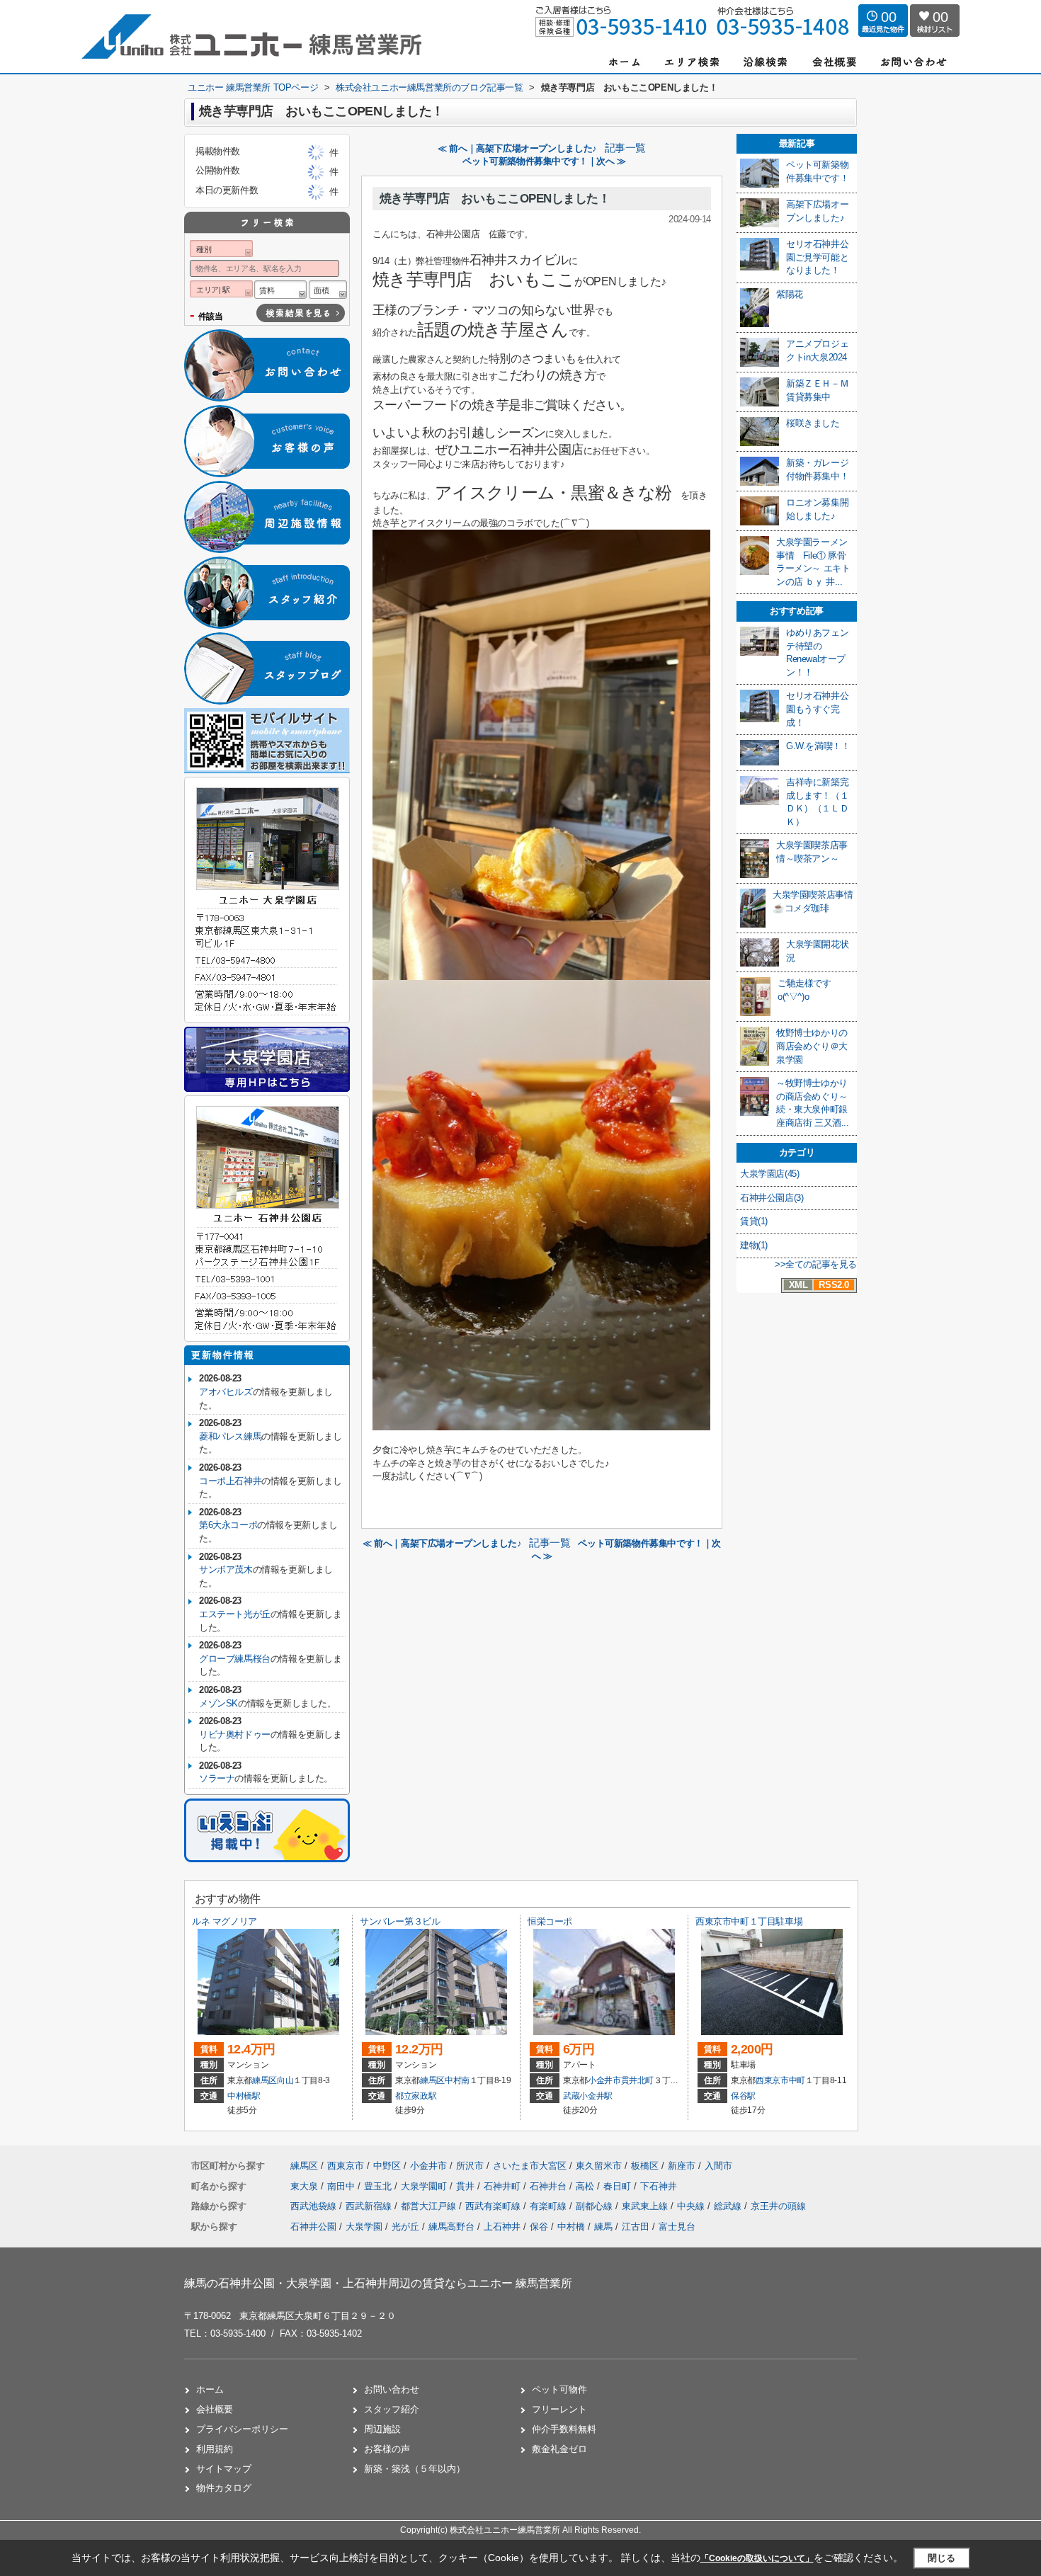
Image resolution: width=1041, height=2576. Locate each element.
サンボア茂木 (226, 1569)
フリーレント (559, 2409)
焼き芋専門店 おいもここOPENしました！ (495, 199)
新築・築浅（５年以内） (415, 2469)
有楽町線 (550, 2206)
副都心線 (596, 2206)
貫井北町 (638, 2080)
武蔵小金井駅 (588, 2096)
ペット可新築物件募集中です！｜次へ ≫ (544, 161)
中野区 (387, 2166)
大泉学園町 (425, 2186)
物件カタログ (224, 2488)
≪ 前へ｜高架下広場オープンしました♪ (517, 148)
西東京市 (772, 2080)
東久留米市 (599, 2166)
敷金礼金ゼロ (559, 2449)
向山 (285, 2080)
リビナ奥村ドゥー (235, 1734)
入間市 (718, 2166)
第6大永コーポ (228, 1525)
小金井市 (604, 2080)
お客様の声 (387, 2449)
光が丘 (405, 2227)
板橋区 (645, 2166)
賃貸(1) (754, 1221)
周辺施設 (382, 2429)
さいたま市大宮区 (530, 2166)
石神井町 (504, 2186)
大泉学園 (364, 2227)
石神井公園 (313, 2227)
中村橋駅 (244, 2096)
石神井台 (550, 2186)
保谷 (539, 2227)
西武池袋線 (315, 2206)
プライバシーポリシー (242, 2429)
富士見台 (677, 2227)
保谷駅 (743, 2096)
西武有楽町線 (494, 2206)
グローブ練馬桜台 (235, 1659)
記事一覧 (625, 148)
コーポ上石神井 (230, 1481)
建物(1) (754, 1245)
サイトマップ (224, 2469)
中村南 (457, 2080)
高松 (586, 2186)
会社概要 (215, 2409)
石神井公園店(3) (772, 1198)
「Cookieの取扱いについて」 (757, 2558)
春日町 (619, 2186)
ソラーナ (217, 1778)
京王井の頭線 (778, 2206)
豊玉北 (379, 2186)
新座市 (682, 2166)
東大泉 (306, 2186)
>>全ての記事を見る (816, 1264)
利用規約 (215, 2449)
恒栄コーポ (550, 1921)
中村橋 (571, 2227)
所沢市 (470, 2166)
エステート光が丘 (235, 1614)
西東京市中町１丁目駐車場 (749, 1921)
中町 (797, 2080)
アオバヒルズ (226, 1392)
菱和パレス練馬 (230, 1436)
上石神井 (502, 2227)
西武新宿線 (370, 2206)
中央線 (692, 2206)
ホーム (210, 2389)
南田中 (342, 2186)
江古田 (636, 2227)
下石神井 (659, 2186)
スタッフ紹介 (392, 2409)
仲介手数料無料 (564, 2429)
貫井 (467, 2186)
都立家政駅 (416, 2096)
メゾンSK (218, 1703)
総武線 (729, 2206)
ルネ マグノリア (224, 1921)
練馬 (603, 2227)
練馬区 (264, 2080)
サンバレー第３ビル (400, 1921)
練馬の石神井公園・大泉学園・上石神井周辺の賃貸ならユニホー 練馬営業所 (378, 2283)
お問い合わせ (392, 2389)
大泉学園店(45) (769, 1174)
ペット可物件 (559, 2389)
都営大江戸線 (430, 2206)
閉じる (942, 2558)
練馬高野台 (451, 2227)
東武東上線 (646, 2206)
